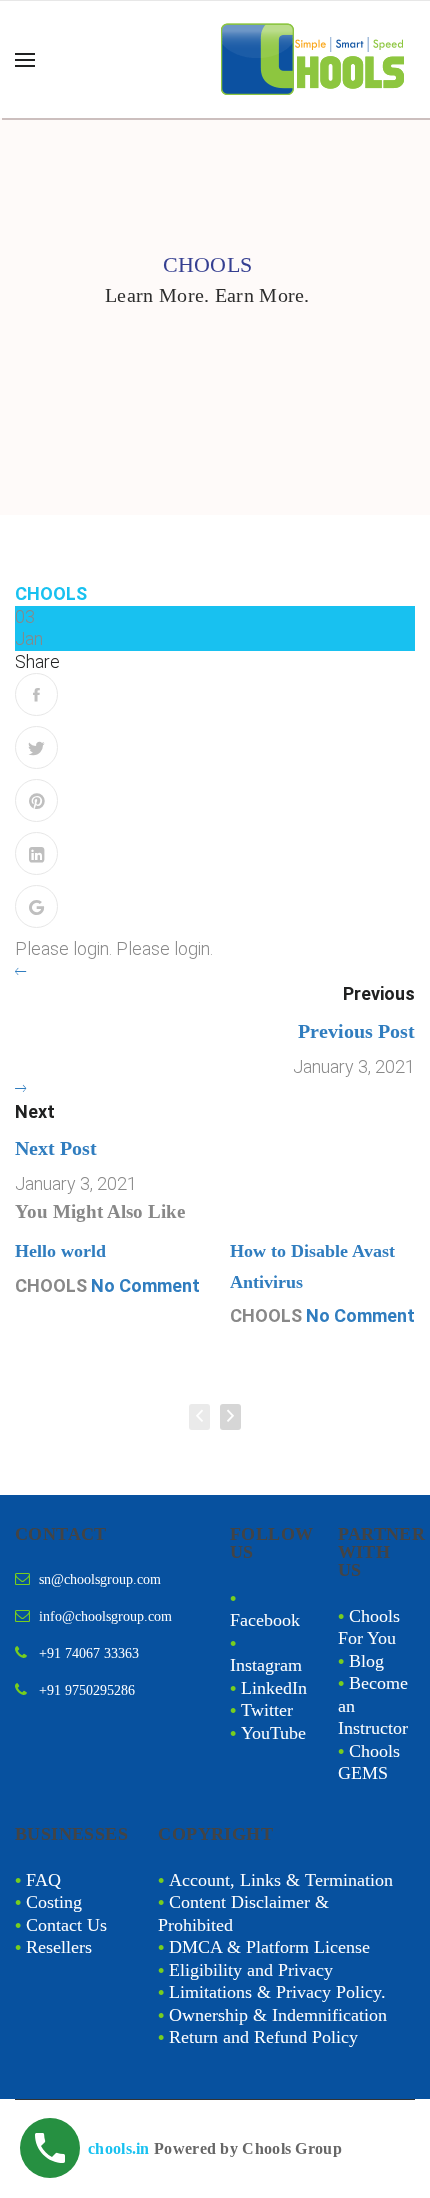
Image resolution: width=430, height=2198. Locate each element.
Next (35, 1111)
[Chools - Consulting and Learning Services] (315, 59)
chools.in (119, 2148)
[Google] (36, 906)
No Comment (145, 1285)
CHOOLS (51, 593)
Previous (379, 993)
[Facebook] (36, 694)
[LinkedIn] (36, 853)
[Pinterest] (36, 800)
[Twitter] (36, 747)
